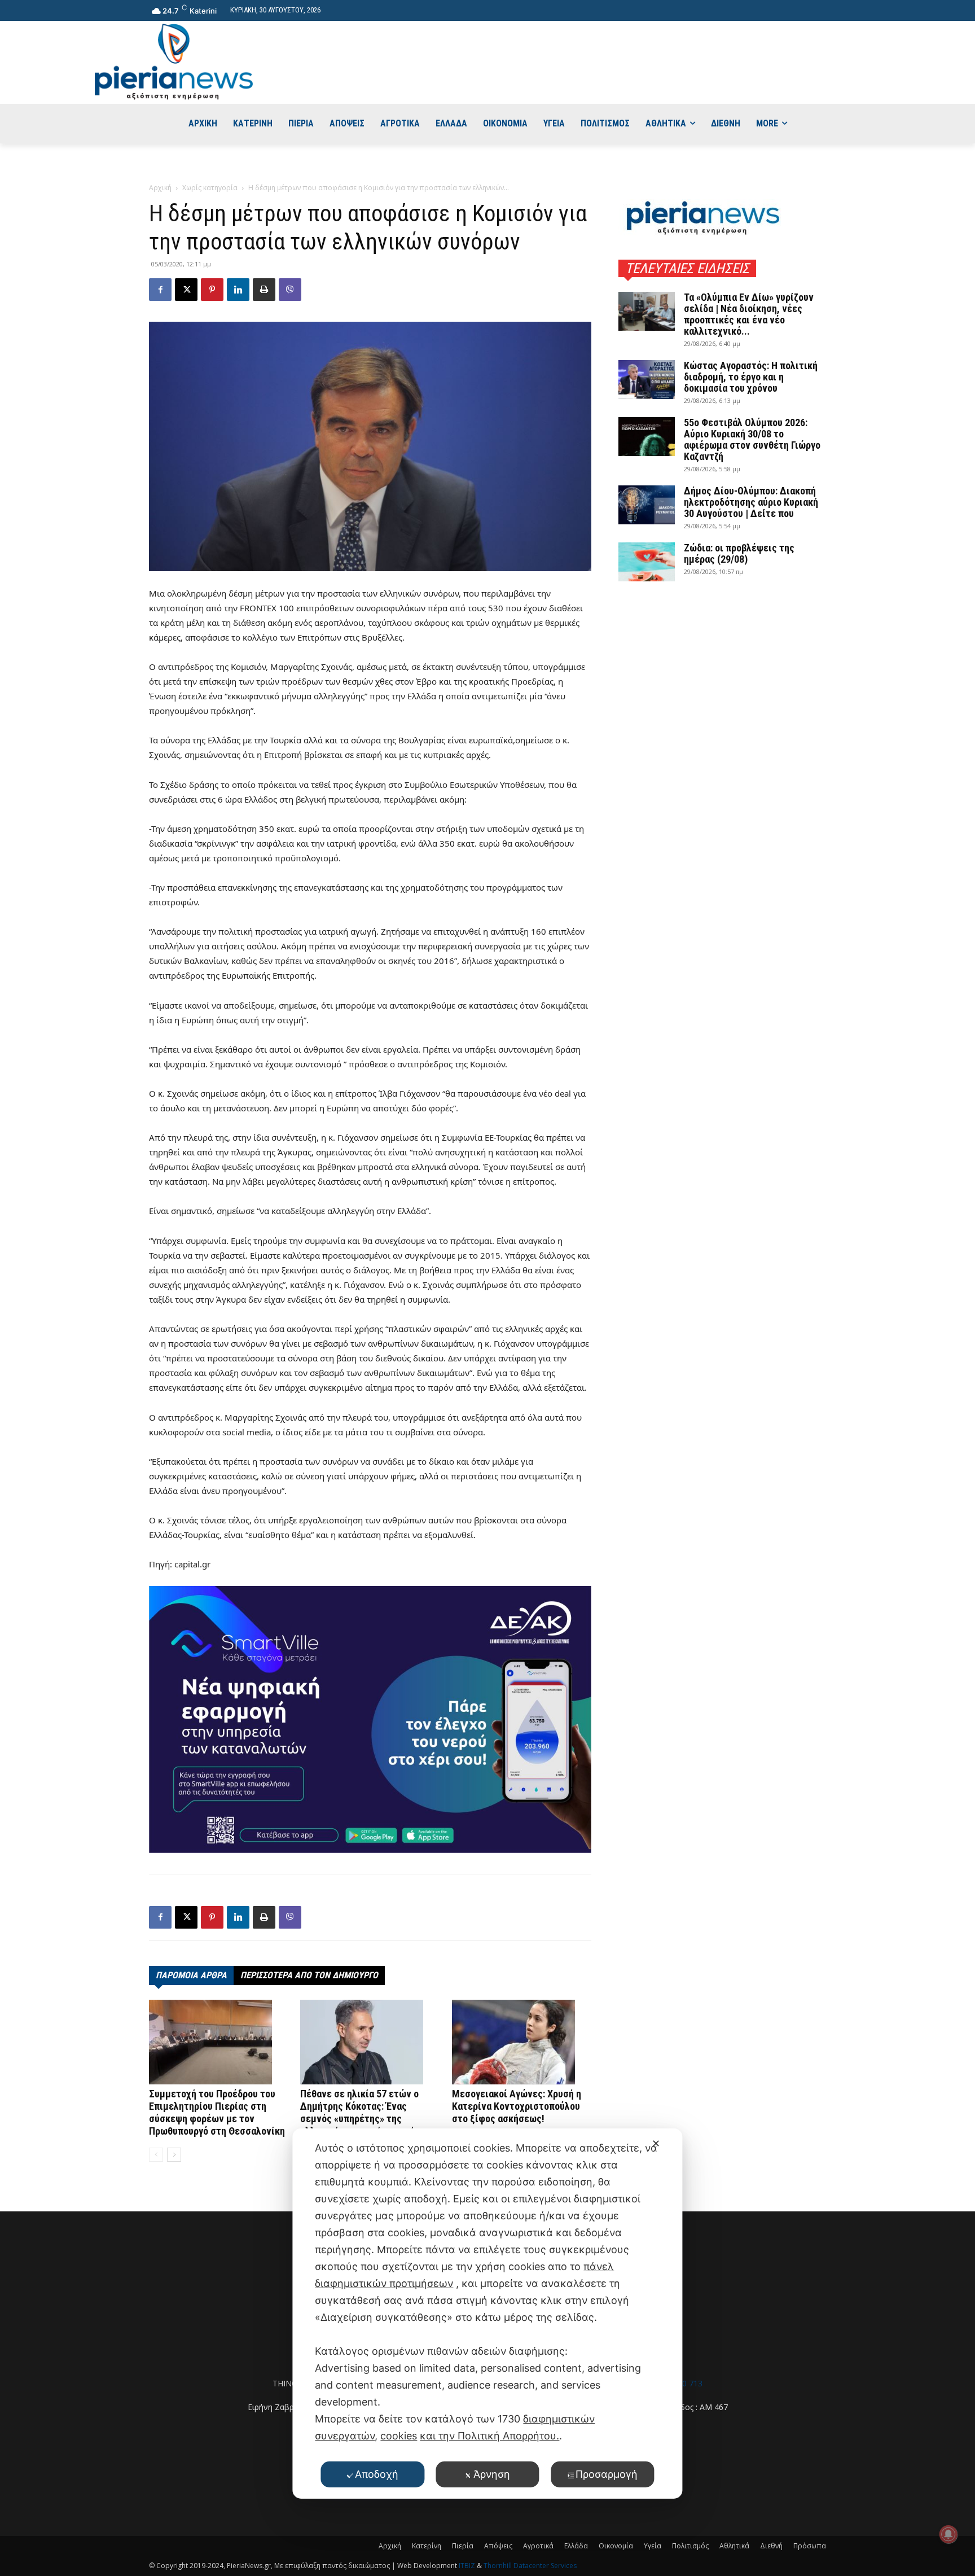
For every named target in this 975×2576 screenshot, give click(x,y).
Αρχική (160, 188)
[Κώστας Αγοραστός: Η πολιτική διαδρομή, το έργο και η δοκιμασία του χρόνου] (647, 380)
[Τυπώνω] (264, 290)
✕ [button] (656, 2143)
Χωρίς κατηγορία (210, 188)
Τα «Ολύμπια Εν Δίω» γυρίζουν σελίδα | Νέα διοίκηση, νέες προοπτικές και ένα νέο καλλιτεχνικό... (749, 314)
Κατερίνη (427, 2546)
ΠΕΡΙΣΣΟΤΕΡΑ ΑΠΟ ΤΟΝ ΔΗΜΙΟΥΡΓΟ (309, 1975)
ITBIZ (468, 2566)
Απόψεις (498, 2546)
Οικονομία (616, 2546)
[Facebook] (160, 290)
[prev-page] (156, 2155)
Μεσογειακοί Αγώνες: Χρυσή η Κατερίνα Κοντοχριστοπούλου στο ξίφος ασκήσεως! (517, 2106)
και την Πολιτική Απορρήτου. (489, 2436)
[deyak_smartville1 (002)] (370, 1719)
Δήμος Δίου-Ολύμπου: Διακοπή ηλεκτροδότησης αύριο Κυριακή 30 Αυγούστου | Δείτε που (751, 502)
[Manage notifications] (948, 2534)
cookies (399, 2436)
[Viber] (290, 290)
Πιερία (463, 2546)
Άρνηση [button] (492, 2474)
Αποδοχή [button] (377, 2474)
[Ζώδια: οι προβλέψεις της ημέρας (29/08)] (647, 562)
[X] (186, 290)
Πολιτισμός (690, 2546)
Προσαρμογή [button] (607, 2474)
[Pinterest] (212, 290)
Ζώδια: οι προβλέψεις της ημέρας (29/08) (739, 553)
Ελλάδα (576, 2546)
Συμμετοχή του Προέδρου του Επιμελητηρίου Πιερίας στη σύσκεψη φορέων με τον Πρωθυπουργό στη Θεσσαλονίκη (217, 2112)
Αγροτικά (538, 2546)
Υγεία (653, 2546)
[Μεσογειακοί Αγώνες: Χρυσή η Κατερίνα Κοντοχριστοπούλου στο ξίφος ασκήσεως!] (522, 2042)
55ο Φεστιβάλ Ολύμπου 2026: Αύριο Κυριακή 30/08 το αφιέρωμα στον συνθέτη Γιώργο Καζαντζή (752, 439)
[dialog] (487, 2314)
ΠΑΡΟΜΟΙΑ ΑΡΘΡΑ (191, 1975)
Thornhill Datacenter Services (530, 2566)
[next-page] (174, 2155)
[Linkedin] (238, 290)
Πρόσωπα (810, 2546)
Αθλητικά (734, 2546)
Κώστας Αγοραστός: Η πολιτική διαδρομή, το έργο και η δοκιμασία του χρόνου (751, 377)
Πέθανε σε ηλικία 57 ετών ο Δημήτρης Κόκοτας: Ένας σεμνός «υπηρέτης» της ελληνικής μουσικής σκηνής (360, 2112)
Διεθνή (771, 2546)
